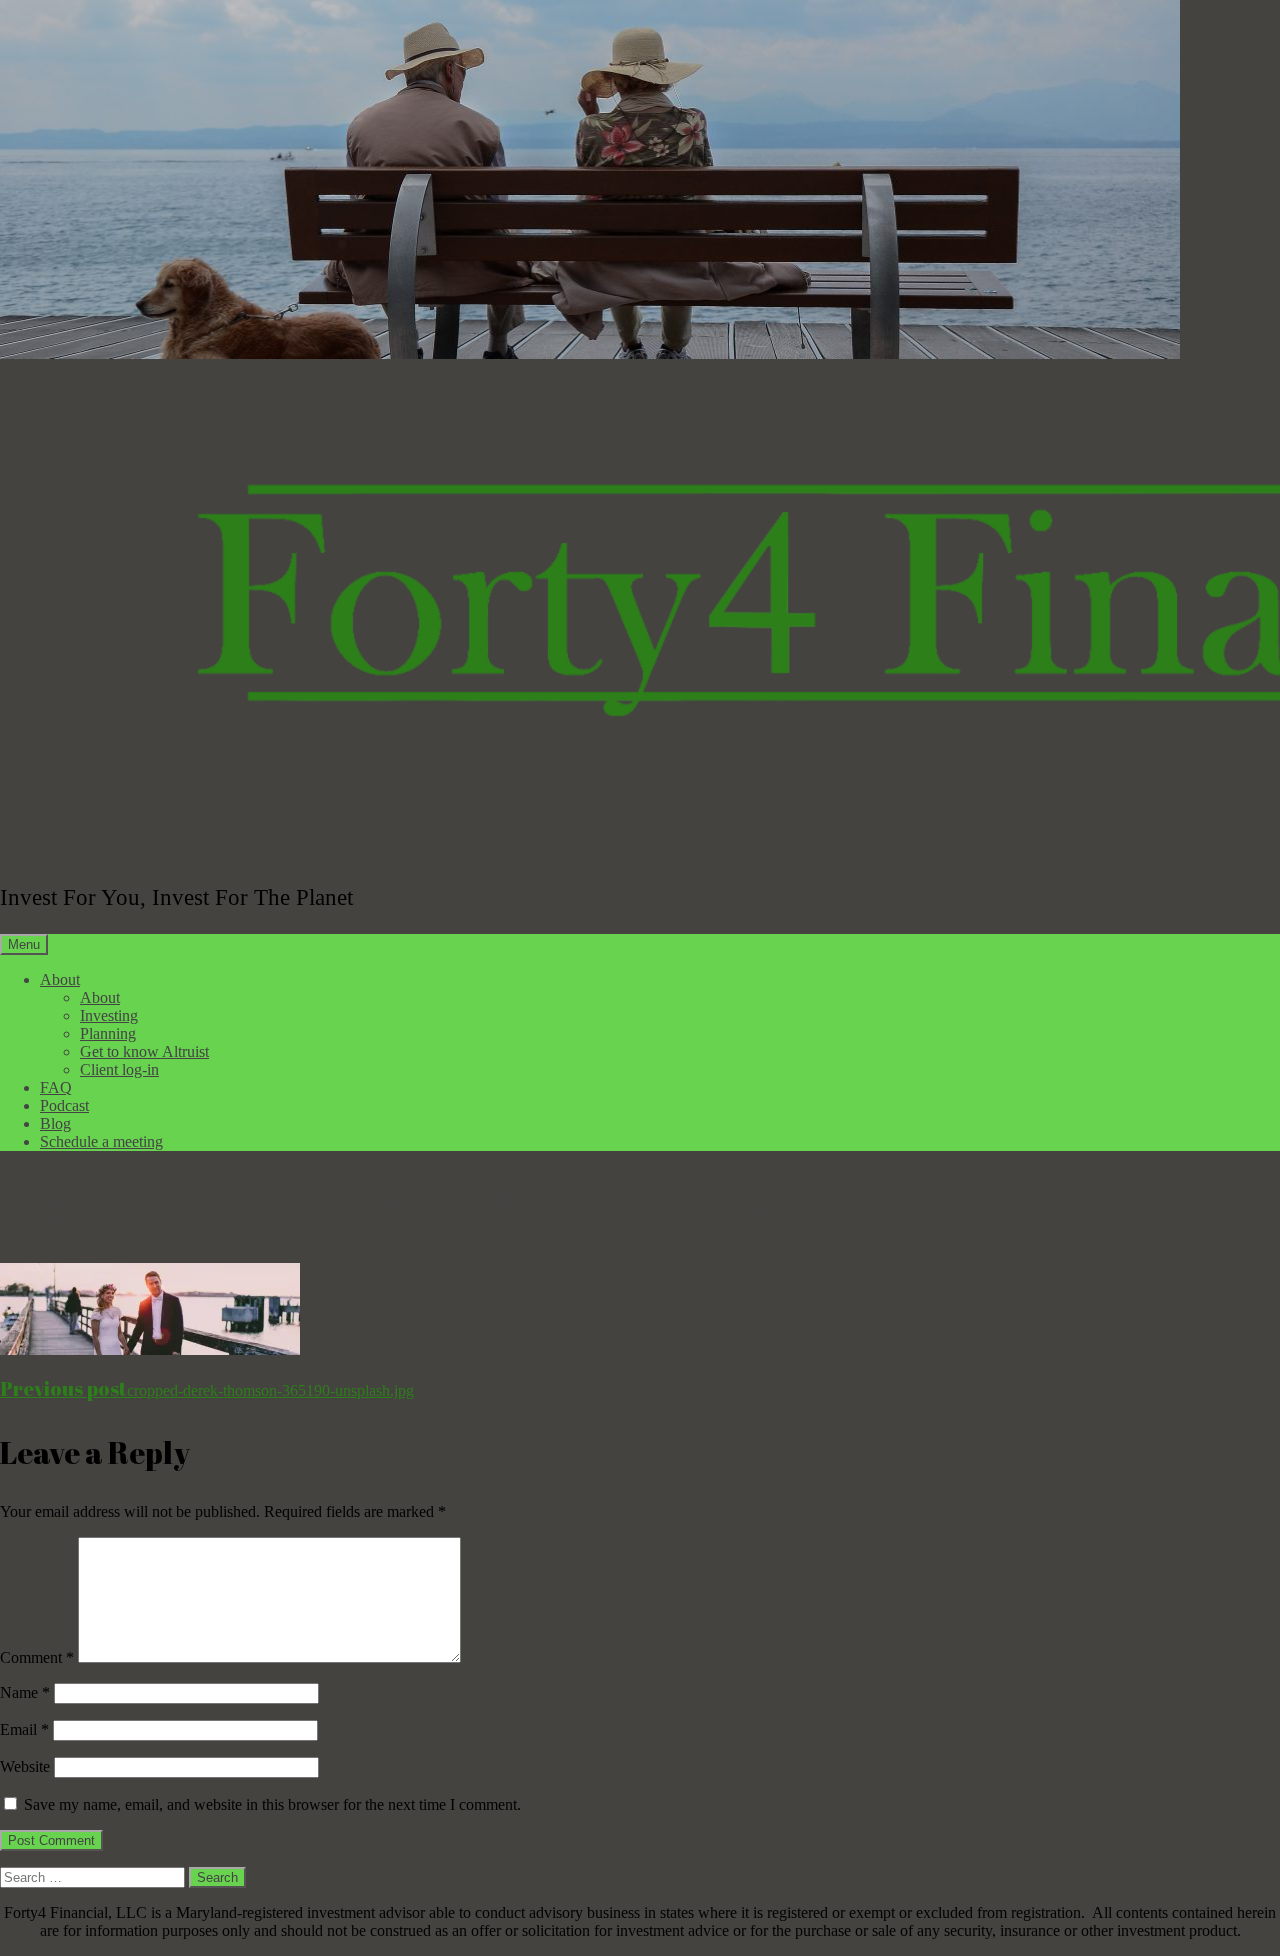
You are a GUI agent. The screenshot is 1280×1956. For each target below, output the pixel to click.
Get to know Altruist (144, 1051)
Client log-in (119, 1069)
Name (25, 1692)
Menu (24, 944)
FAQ (56, 1087)
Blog (55, 1123)
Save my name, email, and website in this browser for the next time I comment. (272, 1804)
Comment (37, 1657)
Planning (108, 1033)
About (60, 979)
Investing (109, 1015)
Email (24, 1729)
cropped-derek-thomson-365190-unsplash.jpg (207, 1390)
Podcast (64, 1105)
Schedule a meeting (101, 1141)
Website (25, 1766)
